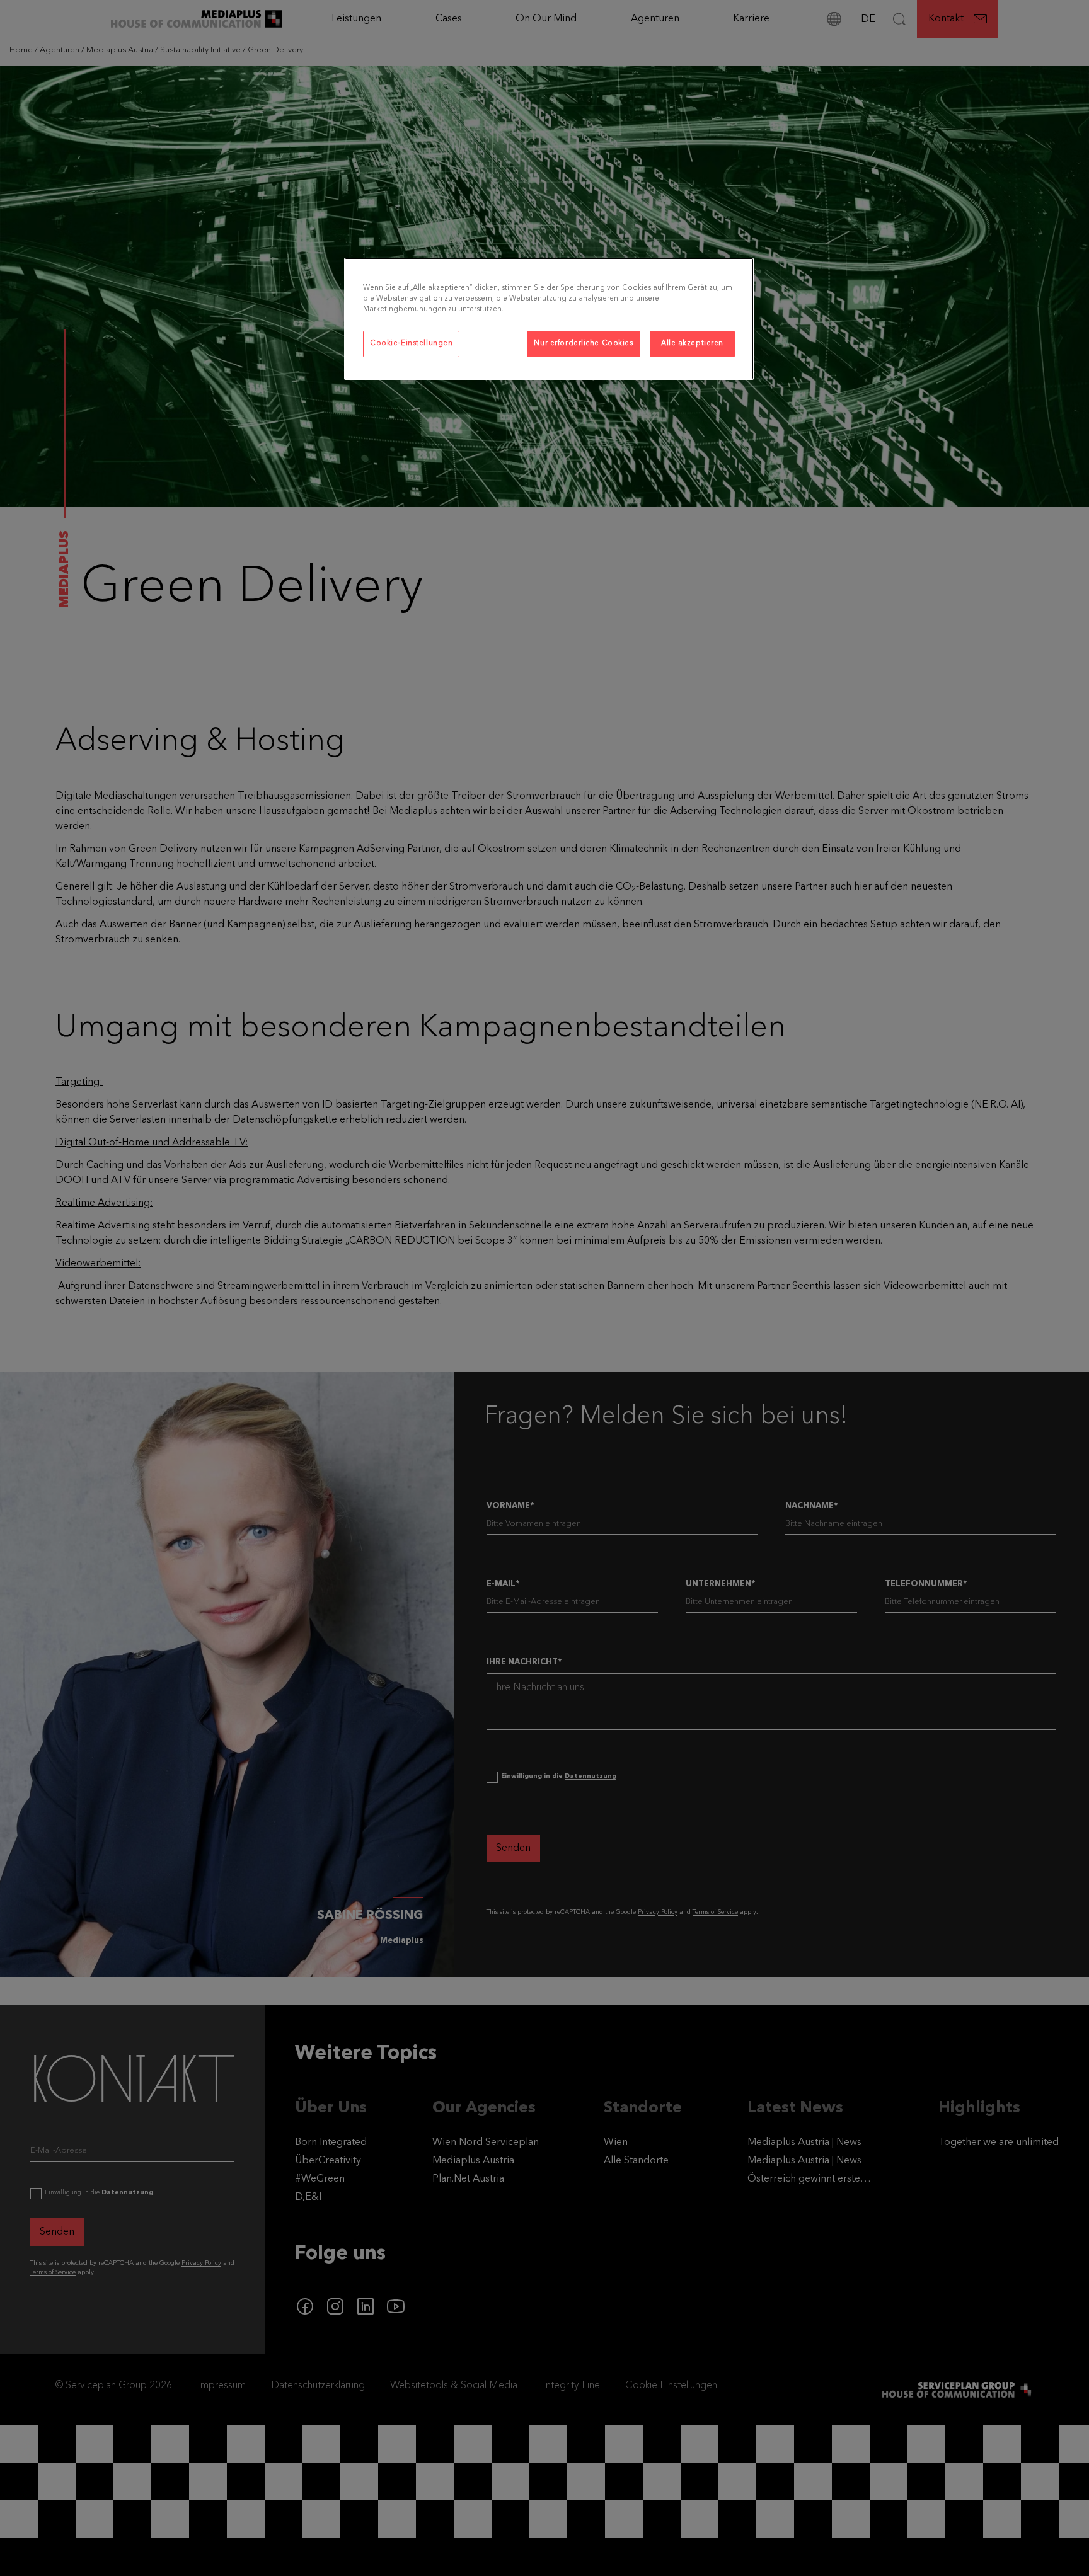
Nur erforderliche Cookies (583, 343)
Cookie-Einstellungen (411, 343)
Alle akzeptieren (692, 343)
